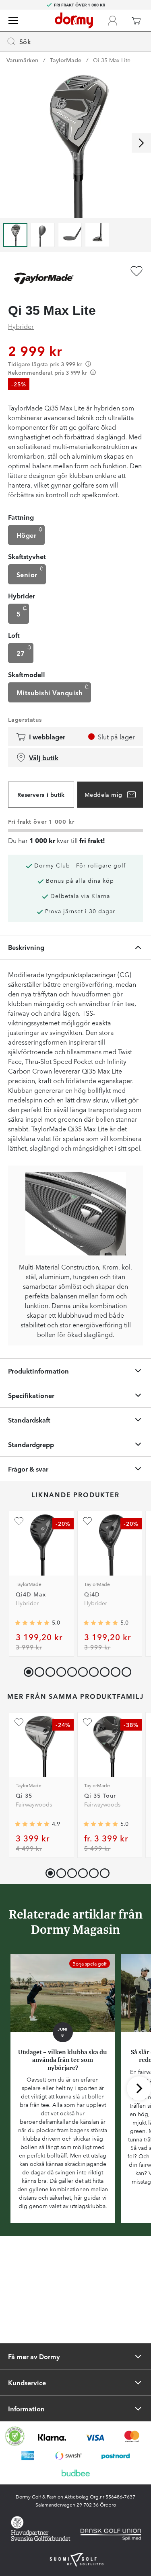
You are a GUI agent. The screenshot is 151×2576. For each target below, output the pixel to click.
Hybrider (21, 326)
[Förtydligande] (88, 364)
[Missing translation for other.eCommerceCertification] (15, 2436)
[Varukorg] (136, 20)
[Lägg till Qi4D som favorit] (87, 1521)
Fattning (21, 517)
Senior (27, 574)
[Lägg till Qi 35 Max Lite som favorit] (137, 271)
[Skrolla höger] (141, 143)
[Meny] (13, 20)
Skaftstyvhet (27, 556)
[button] (38, 1670)
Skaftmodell (27, 674)
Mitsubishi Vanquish (50, 692)
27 (21, 653)
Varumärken (22, 60)
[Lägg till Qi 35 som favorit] (19, 1722)
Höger (26, 535)
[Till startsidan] (74, 20)
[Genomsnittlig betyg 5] (32, 1623)
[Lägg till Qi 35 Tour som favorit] (87, 1722)
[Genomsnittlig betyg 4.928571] (32, 1824)
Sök (25, 41)
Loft (14, 635)
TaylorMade (66, 60)
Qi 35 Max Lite (112, 60)
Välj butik (44, 757)
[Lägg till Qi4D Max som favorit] (19, 1521)
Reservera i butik (41, 794)
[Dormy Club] (112, 20)
